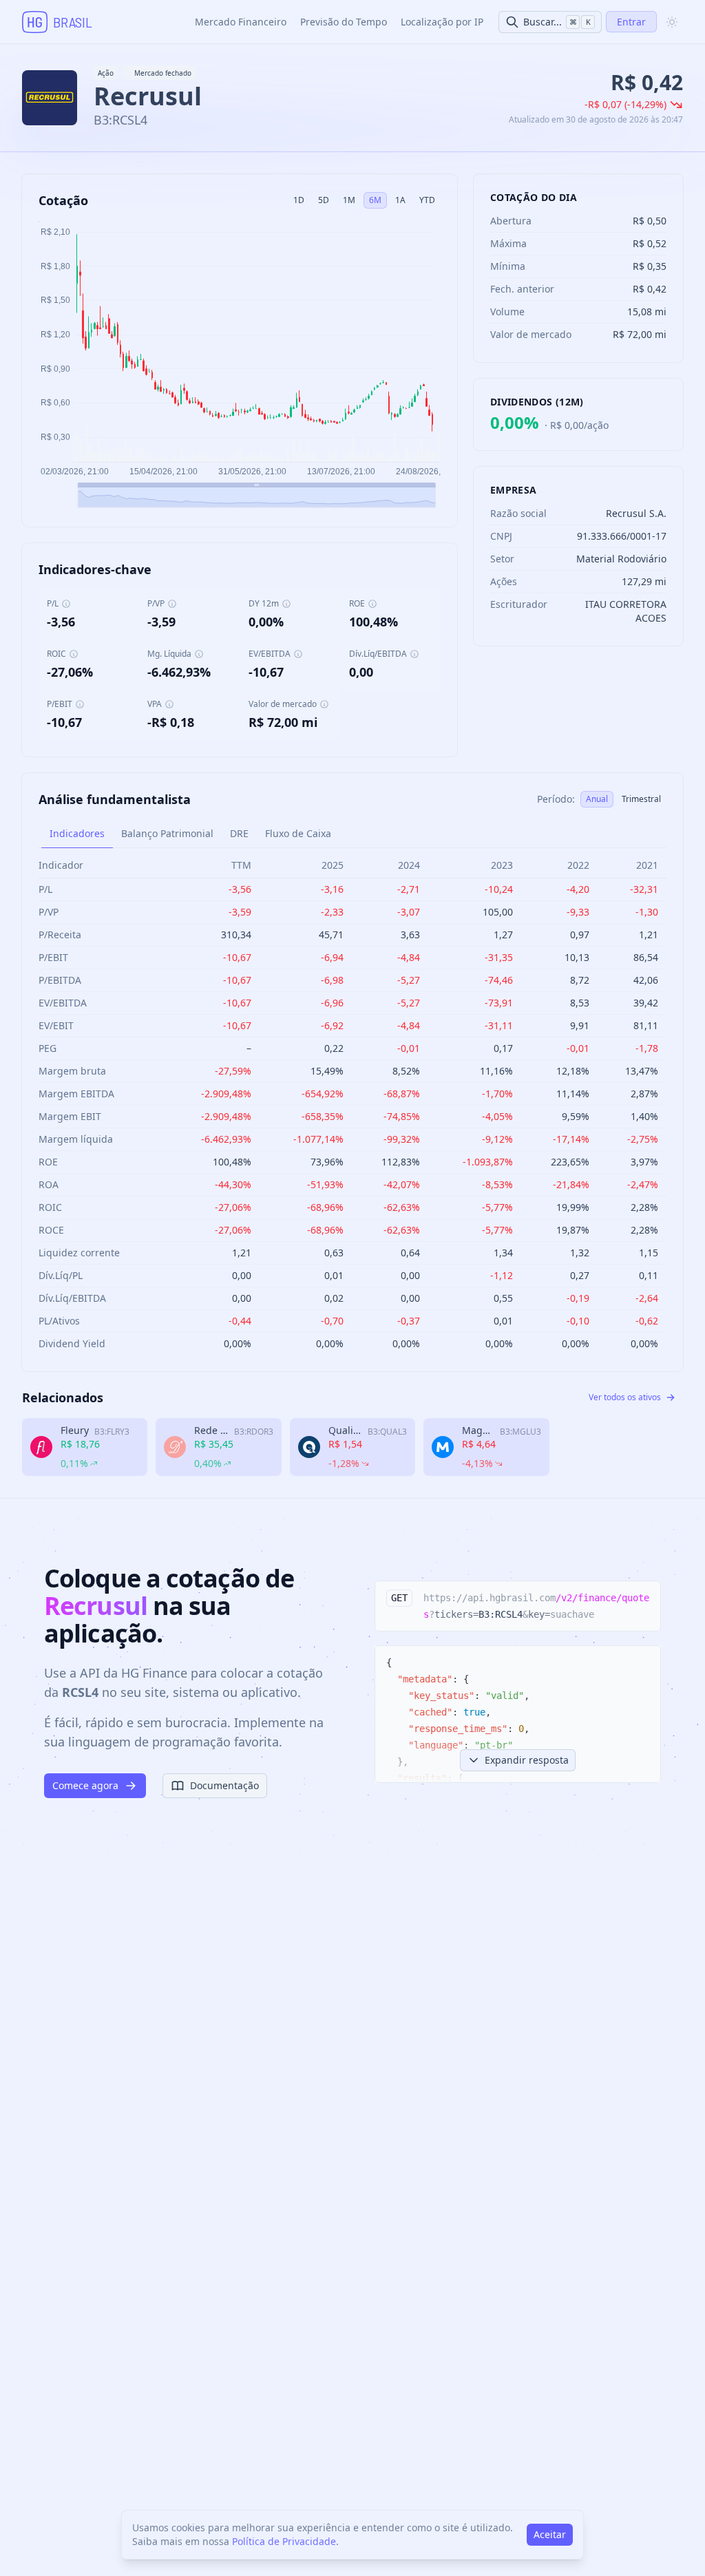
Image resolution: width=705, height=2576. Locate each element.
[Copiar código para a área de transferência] (644, 1598)
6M (375, 200)
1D (299, 200)
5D (324, 200)
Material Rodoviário (621, 559)
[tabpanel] (352, 1104)
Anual (597, 799)
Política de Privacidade (284, 2541)
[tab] (77, 834)
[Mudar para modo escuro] (672, 22)
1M (349, 200)
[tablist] (352, 834)
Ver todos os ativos (625, 1397)
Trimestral (641, 799)
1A (400, 200)
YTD (427, 200)
